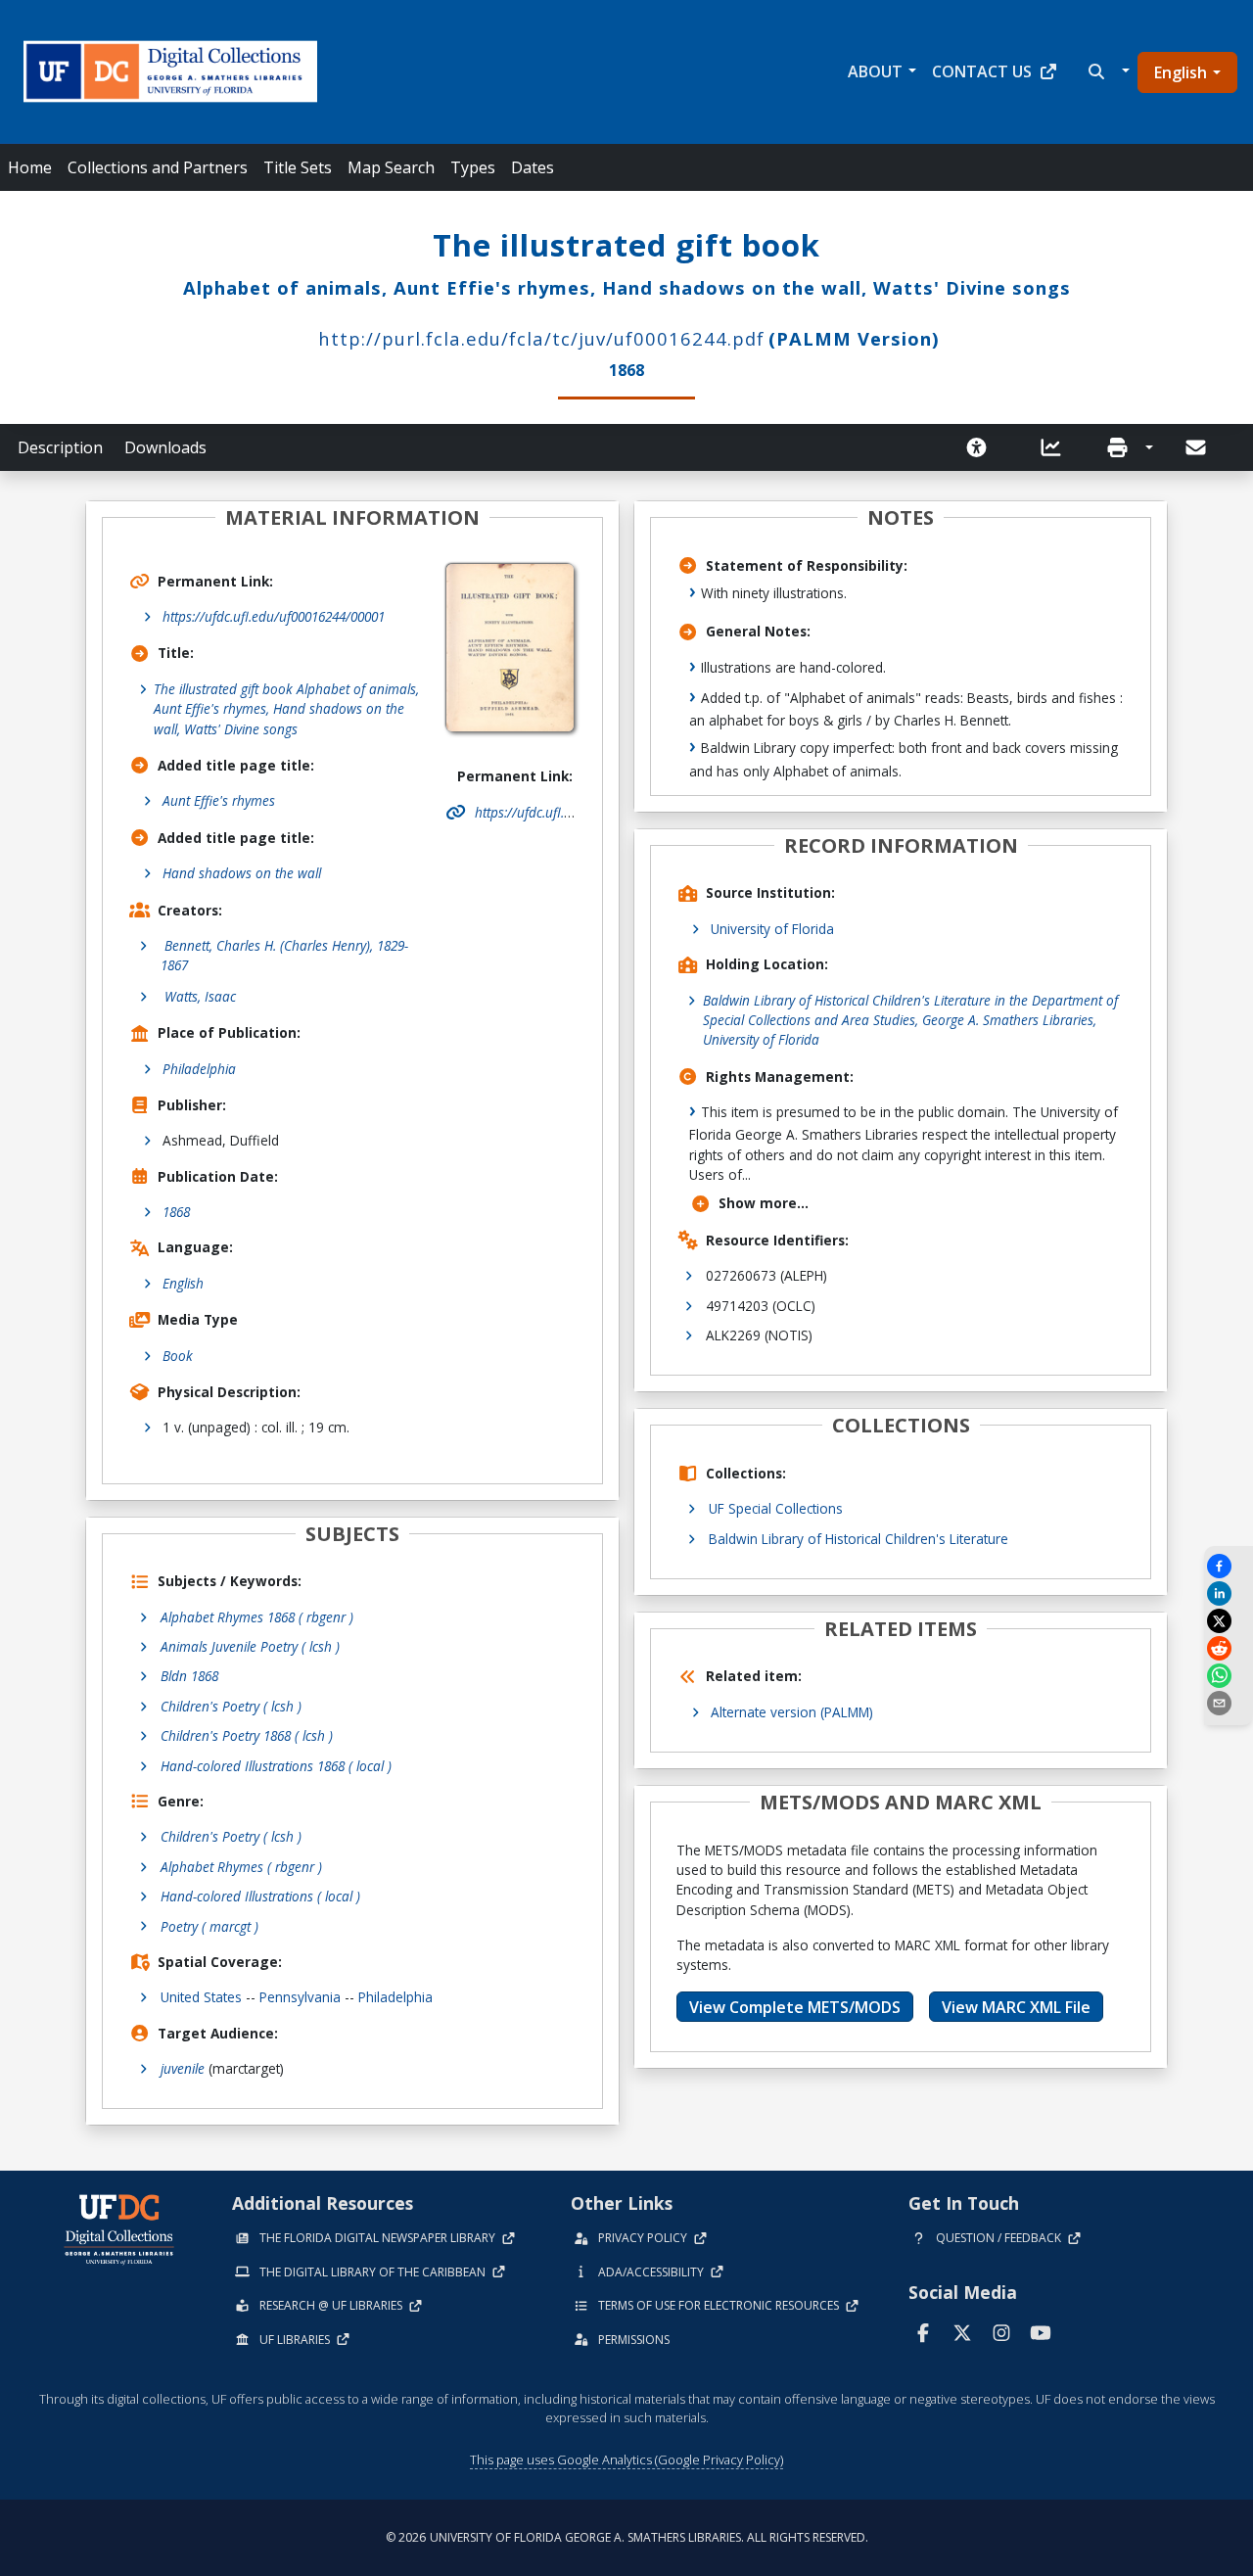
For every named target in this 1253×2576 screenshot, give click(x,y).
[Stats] (1057, 447)
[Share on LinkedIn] (1229, 1593)
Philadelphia (199, 1069)
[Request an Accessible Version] (983, 447)
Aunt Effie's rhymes (219, 800)
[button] (1107, 71)
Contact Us (982, 71)
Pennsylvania (300, 1997)
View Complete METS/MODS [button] (795, 2007)
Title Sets (298, 167)
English (1181, 72)
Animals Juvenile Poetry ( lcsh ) (250, 1646)
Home (30, 167)
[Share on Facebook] (1229, 1566)
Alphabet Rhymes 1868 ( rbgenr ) (257, 1617)
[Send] (1197, 447)
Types (473, 167)
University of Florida (772, 929)
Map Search (391, 167)
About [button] (875, 71)
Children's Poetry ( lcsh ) (231, 1706)
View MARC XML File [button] (1016, 2007)
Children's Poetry (231, 1836)
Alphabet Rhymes (241, 1867)
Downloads (165, 447)
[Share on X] (1229, 1621)
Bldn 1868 (189, 1676)
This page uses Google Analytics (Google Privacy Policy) (626, 2459)
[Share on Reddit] (1229, 1648)
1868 (176, 1212)
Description (60, 447)
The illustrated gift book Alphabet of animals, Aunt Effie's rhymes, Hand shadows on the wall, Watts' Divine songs (286, 709)
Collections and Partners (158, 167)
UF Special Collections (776, 1508)
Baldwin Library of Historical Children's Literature (859, 1539)
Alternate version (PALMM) (792, 1712)
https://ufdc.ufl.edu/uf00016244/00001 (274, 616)
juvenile (183, 2068)
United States (201, 1997)
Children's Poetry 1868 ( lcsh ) (247, 1735)
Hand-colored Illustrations (260, 1896)
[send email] (1229, 1703)
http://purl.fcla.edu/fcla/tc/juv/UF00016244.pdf (541, 338)
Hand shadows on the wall (242, 873)
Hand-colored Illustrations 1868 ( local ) (276, 1766)
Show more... (764, 1203)
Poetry (209, 1926)
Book (178, 1356)
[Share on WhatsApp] (1229, 1676)
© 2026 (627, 2537)
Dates (533, 167)
